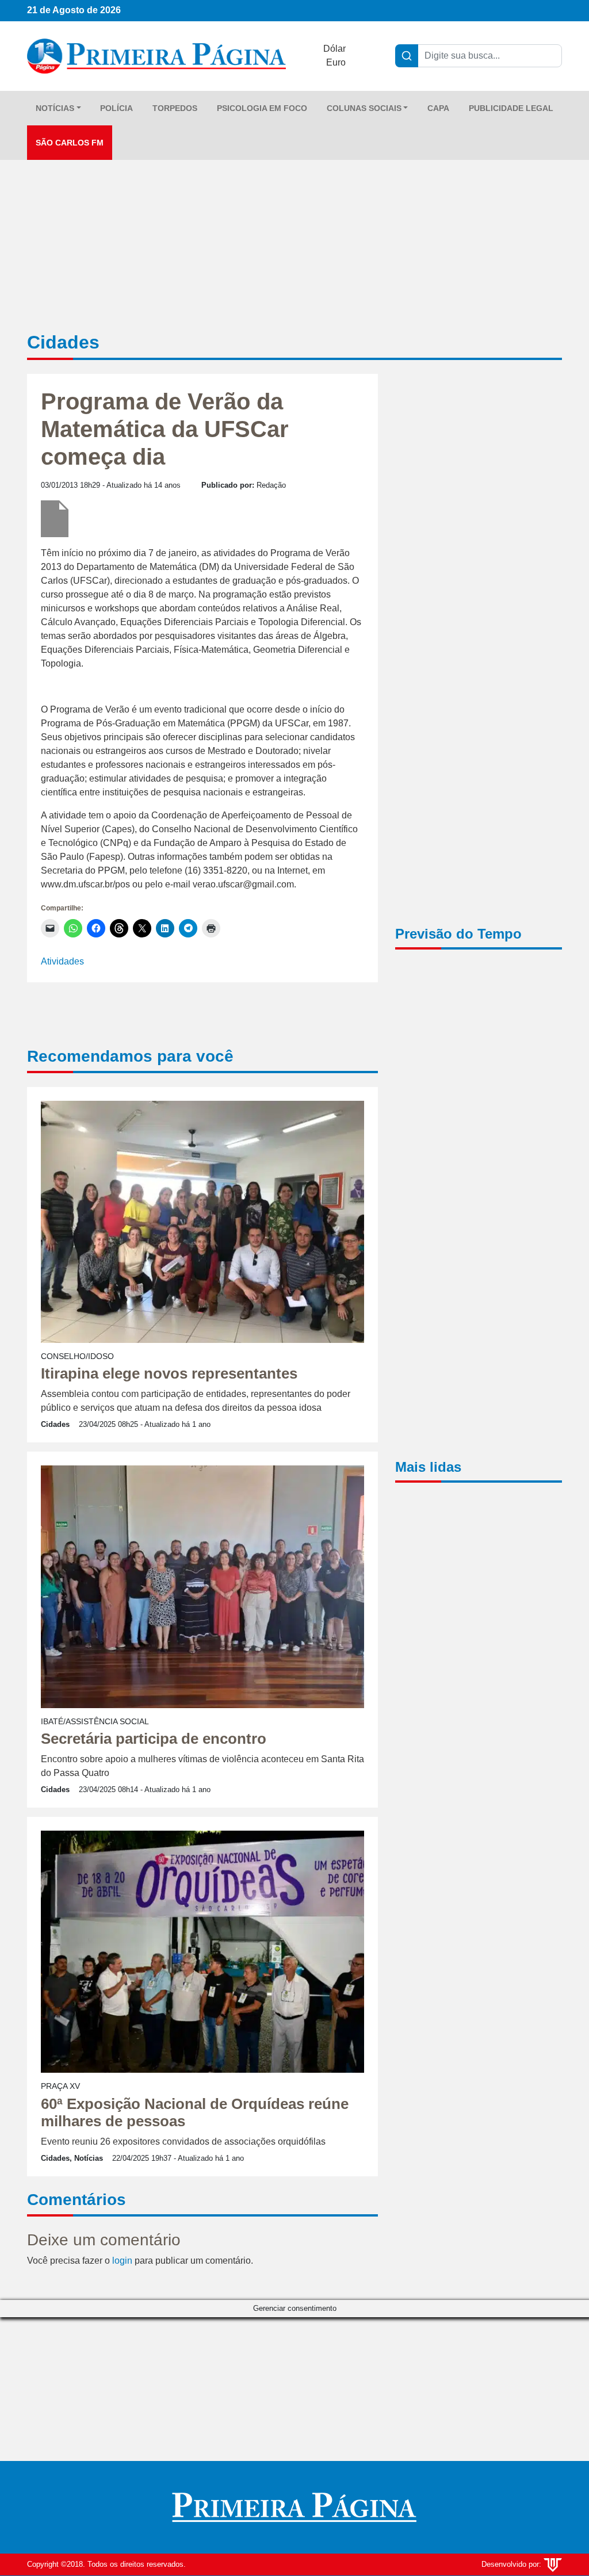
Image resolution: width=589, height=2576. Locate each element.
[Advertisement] (479, 560)
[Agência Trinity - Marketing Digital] (553, 2564)
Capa (438, 108)
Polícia (116, 108)
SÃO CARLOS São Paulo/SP (479, 1006)
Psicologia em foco (262, 108)
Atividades (62, 961)
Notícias (55, 108)
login (122, 2261)
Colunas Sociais (364, 108)
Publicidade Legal (511, 108)
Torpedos (175, 108)
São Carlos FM (70, 143)
